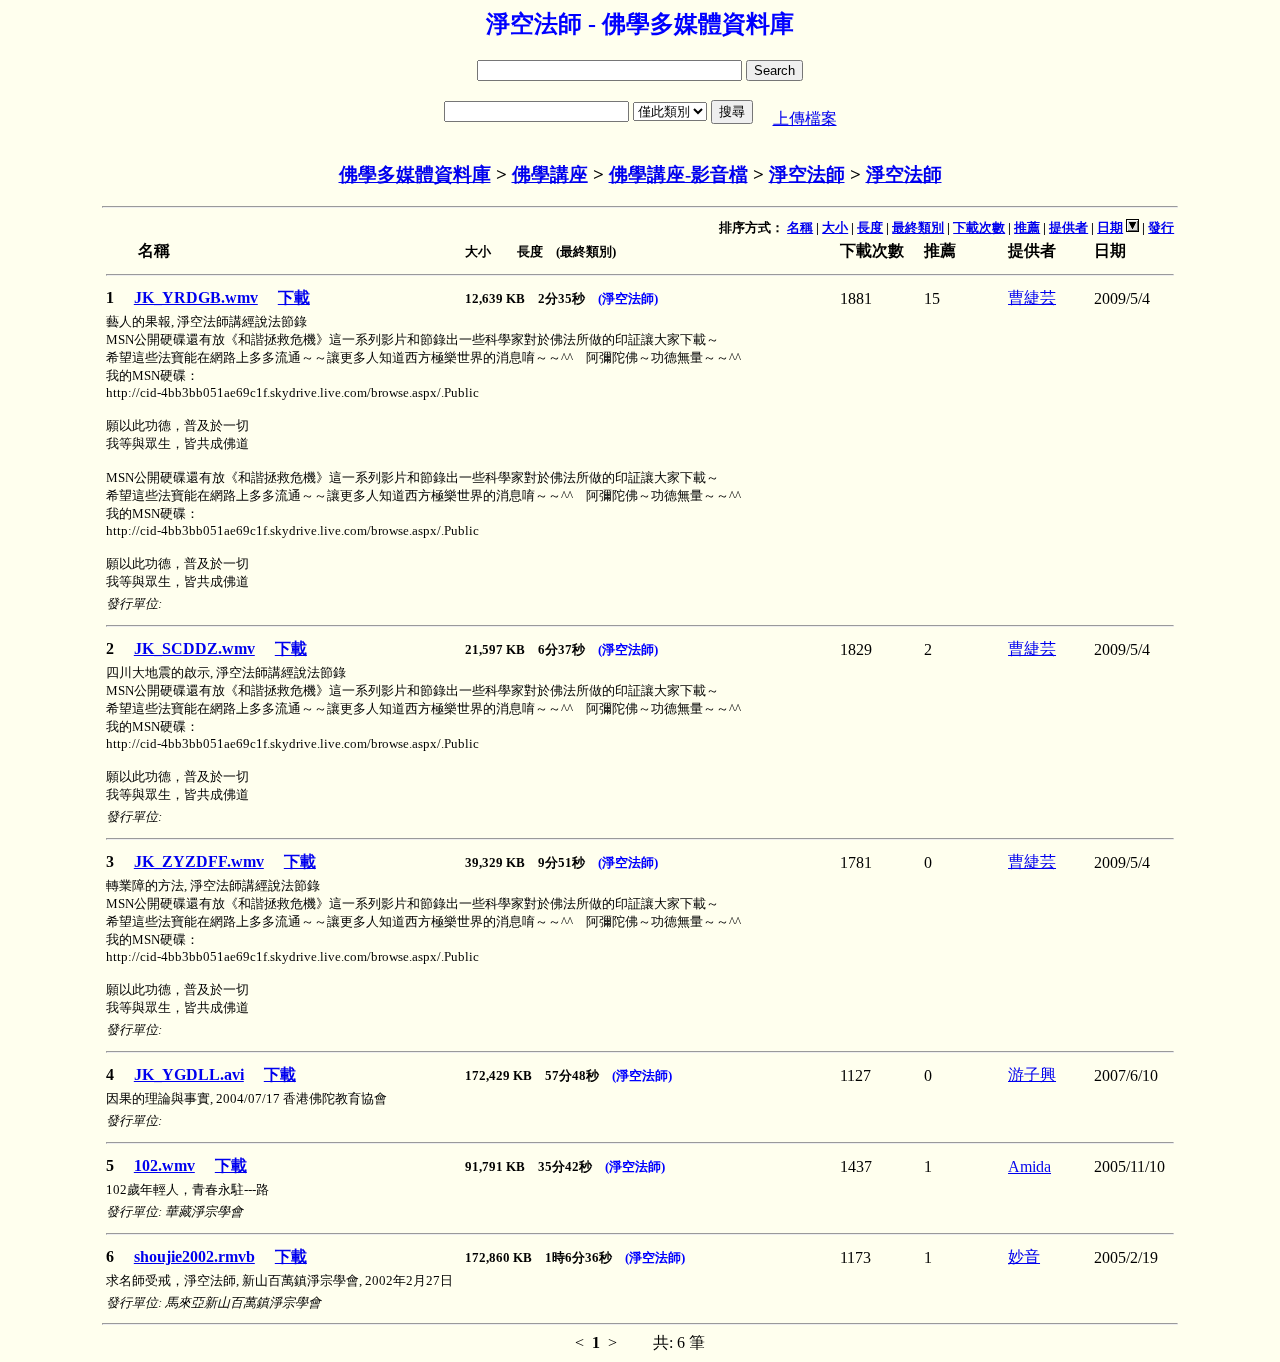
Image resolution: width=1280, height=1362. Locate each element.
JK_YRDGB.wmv (196, 297)
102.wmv (164, 1165)
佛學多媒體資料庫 (415, 174)
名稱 (800, 227)
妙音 (1024, 1256)
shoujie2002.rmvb (194, 1256)
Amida (1029, 1166)
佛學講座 (550, 174)
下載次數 (979, 227)
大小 (835, 227)
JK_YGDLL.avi (189, 1074)
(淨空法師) (628, 298)
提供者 (1068, 227)
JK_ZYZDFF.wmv (199, 861)
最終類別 (918, 227)
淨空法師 (807, 174)
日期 (1110, 227)
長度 (870, 227)
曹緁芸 (1032, 297)
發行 (1161, 227)
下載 (294, 297)
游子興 (1032, 1074)
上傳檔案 (805, 118)
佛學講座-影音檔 (678, 174)
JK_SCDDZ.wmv (194, 648)
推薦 (1027, 227)
